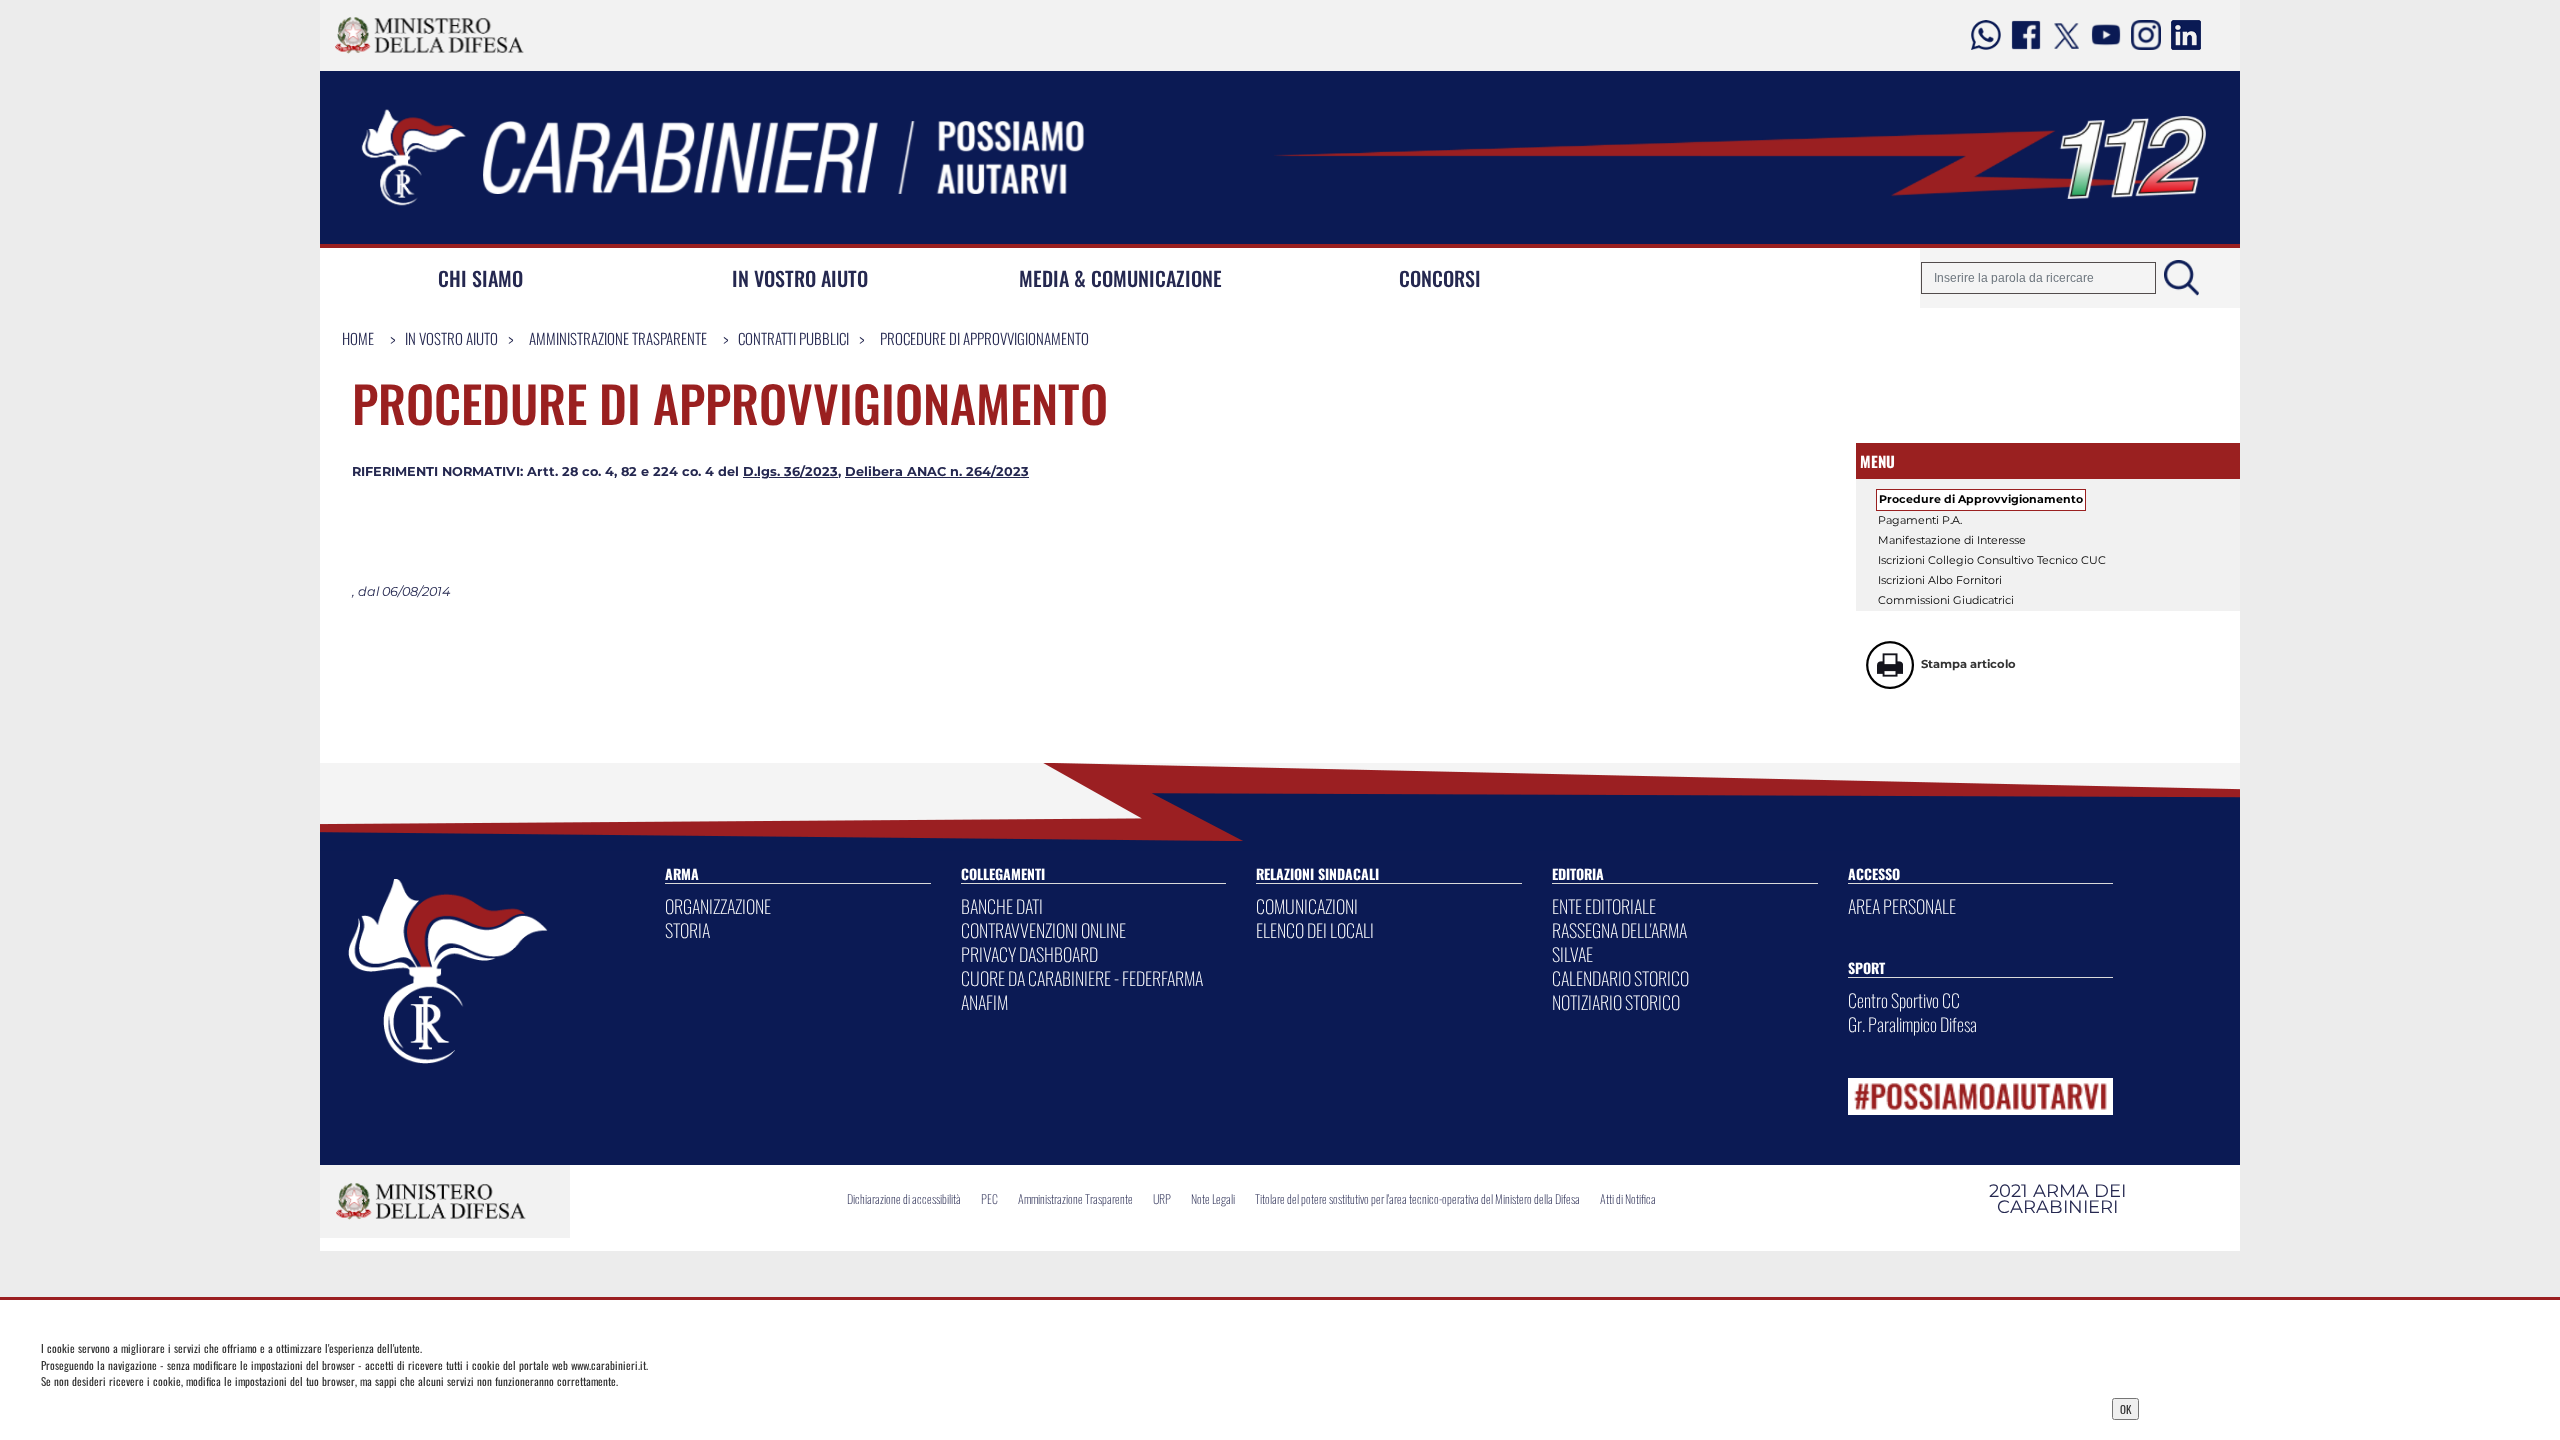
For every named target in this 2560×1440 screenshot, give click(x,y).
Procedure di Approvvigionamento (984, 338)
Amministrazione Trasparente (618, 338)
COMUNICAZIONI (1307, 906)
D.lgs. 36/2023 (790, 471)
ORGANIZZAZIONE (718, 906)
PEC (989, 1198)
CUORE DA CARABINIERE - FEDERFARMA (1082, 978)
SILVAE (1572, 954)
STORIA (687, 930)
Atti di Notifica (1628, 1198)
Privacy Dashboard (502, 1407)
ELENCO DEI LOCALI (1315, 930)
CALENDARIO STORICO (1620, 978)
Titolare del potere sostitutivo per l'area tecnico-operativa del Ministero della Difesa (1417, 1198)
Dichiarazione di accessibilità (904, 1198)
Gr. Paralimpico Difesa (1912, 1024)
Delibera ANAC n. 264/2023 (937, 471)
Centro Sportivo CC (1904, 1000)
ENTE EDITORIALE (1604, 906)
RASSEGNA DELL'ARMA (1619, 930)
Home (358, 338)
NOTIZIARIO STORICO (1616, 1002)
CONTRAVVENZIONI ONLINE (1043, 930)
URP (1162, 1198)
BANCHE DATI (1002, 906)
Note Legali (1213, 1198)
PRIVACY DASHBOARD (1029, 954)
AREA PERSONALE (1902, 906)
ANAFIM (984, 1002)
